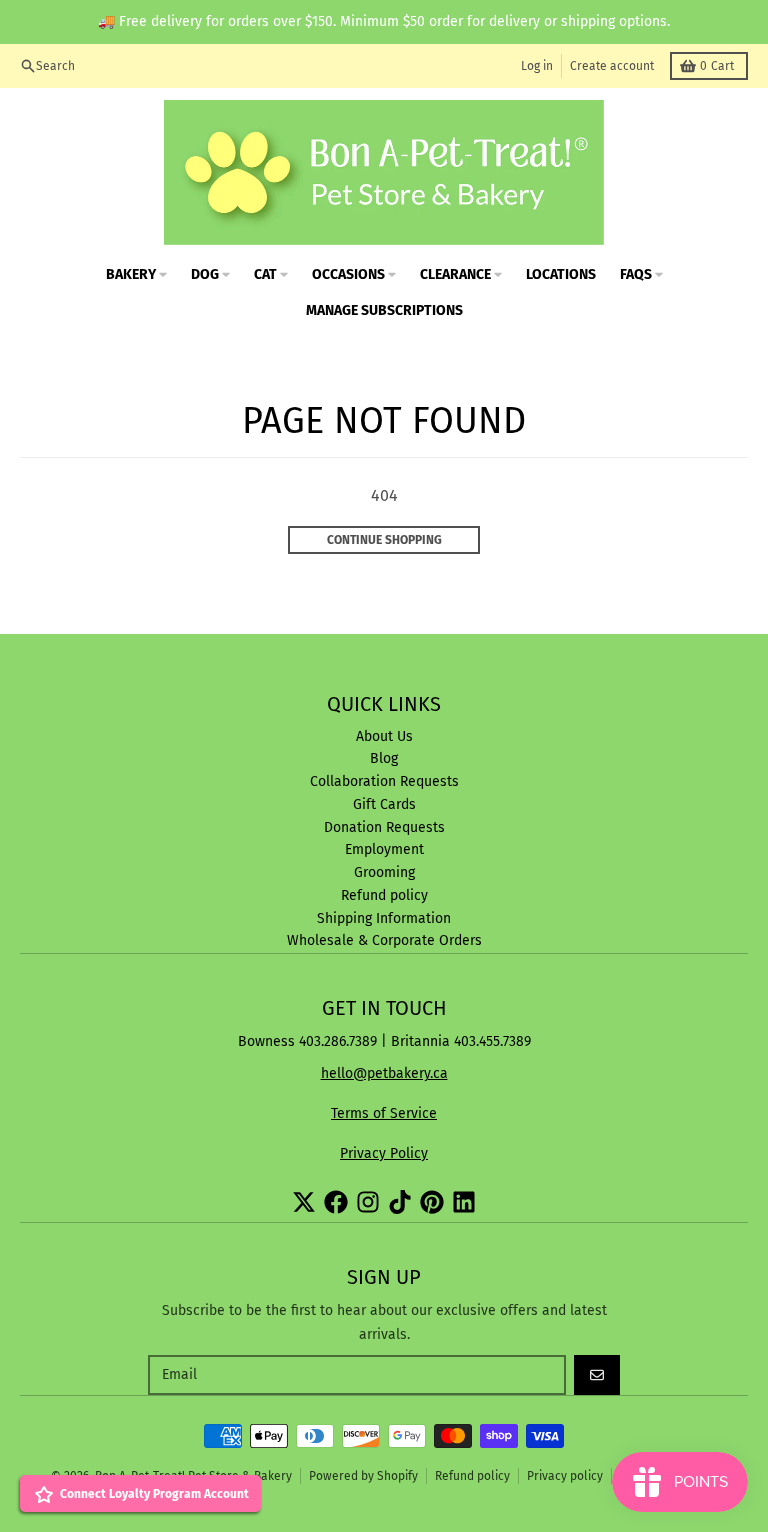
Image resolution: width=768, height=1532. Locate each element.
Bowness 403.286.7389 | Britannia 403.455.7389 (384, 1041)
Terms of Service (384, 1113)
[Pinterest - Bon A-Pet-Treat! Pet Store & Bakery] (432, 1202)
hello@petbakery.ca (384, 1073)
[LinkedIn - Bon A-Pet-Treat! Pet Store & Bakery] (464, 1202)
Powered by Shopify (363, 1476)
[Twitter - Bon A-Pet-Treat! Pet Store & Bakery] (304, 1202)
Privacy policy (565, 1476)
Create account (612, 66)
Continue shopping (384, 540)
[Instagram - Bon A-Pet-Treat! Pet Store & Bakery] (368, 1202)
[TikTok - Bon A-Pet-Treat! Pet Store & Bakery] (400, 1202)
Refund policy (472, 1476)
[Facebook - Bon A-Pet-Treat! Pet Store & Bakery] (336, 1202)
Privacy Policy (384, 1153)
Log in (537, 66)
